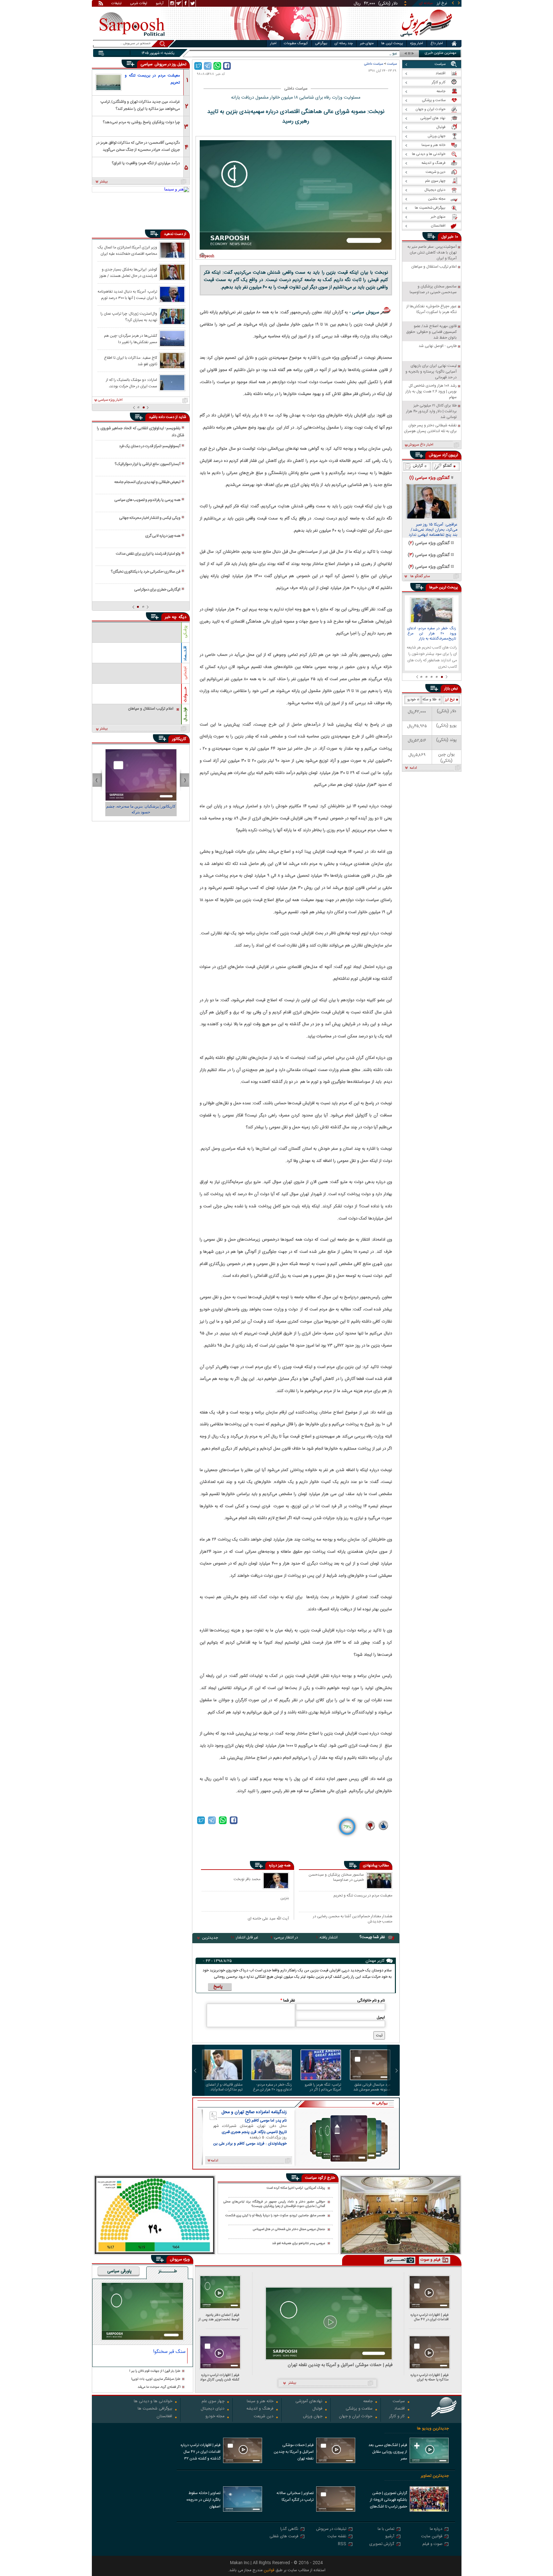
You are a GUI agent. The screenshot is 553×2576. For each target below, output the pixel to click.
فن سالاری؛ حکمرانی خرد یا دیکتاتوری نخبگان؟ (146, 572)
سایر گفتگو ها (420, 576)
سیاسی (147, 64)
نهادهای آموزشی (309, 2402)
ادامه (413, 768)
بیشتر (104, 182)
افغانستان (164, 2417)
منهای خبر (367, 44)
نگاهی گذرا (289, 2529)
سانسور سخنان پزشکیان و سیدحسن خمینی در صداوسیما (336, 1878)
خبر (451, 237)
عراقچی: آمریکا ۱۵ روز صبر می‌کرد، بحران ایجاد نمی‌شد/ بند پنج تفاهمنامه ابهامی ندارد (433, 530)
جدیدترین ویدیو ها (433, 2429)
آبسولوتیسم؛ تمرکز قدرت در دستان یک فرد (150, 446)
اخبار (273, 44)
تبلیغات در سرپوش (331, 2529)
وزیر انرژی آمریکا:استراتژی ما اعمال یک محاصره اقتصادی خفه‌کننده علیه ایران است (127, 250)
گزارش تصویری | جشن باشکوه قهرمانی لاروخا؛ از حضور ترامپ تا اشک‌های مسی (389, 2500)
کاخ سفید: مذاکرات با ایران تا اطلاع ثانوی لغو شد (131, 361)
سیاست (392, 64)
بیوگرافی (321, 44)
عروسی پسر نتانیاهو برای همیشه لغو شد (299, 2243)
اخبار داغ (437, 44)
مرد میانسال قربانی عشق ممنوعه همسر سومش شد (372, 2087)
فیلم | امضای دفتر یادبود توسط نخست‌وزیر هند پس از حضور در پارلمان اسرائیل (219, 2317)
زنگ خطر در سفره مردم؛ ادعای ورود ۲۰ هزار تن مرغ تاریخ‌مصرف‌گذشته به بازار (272, 2087)
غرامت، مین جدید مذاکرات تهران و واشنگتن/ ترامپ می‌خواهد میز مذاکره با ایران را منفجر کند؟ (140, 105)
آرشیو (160, 4)
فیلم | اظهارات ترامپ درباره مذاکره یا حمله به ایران (430, 2377)
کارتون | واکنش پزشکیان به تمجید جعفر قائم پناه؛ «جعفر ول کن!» (141, 809)
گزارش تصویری (382, 2544)
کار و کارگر (397, 2417)
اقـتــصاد (185, 653)
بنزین (285, 1898)
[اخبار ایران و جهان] (425, 39)
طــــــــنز (168, 2272)
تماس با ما (386, 2529)
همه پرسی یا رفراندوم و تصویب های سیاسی (147, 500)
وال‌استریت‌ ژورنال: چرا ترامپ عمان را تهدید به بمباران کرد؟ (129, 317)
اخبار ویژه (417, 44)
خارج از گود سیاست (320, 2178)
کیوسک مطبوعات (296, 44)
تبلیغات (116, 4)
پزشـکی (185, 632)
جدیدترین (210, 1938)
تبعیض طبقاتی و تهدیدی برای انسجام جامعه (147, 482)
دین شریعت (264, 2417)
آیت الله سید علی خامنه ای (268, 1918)
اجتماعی (185, 673)
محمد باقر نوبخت (247, 1879)
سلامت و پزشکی (359, 2409)
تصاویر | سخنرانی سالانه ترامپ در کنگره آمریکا (295, 2496)
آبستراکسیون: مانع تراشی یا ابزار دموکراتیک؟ (148, 464)
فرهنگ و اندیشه (260, 2409)
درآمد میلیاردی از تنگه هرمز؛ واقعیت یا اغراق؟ (146, 163)
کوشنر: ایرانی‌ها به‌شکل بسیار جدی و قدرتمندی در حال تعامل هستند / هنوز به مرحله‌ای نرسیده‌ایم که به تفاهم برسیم (128, 272)
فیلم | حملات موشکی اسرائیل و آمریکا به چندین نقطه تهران (340, 2365)
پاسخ (218, 1987)
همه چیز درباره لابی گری (163, 536)
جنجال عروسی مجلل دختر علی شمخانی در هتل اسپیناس (289, 2230)
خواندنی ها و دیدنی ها (153, 2402)
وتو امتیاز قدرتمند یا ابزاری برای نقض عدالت (148, 554)
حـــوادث (185, 694)
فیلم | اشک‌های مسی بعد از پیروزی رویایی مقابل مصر (388, 2452)
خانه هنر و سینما (260, 2402)
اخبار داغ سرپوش (420, 445)
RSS (342, 2544)
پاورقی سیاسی (119, 2272)
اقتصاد (400, 2409)
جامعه (368, 2402)
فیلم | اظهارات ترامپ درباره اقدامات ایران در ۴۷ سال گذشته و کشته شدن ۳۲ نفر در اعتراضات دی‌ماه (428, 2317)
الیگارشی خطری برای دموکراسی (157, 590)
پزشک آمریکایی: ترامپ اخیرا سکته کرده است (296, 2188)
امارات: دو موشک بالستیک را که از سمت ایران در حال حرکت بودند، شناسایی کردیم (132, 383)
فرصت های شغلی (284, 2537)
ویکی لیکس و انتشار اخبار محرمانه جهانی (150, 518)
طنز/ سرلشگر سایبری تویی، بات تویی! (156, 2379)
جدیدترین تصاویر (435, 2476)
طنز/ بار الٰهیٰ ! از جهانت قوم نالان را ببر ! (155, 2371)
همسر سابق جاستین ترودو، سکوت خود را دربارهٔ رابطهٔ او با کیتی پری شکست (275, 2216)
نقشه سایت (337, 2537)
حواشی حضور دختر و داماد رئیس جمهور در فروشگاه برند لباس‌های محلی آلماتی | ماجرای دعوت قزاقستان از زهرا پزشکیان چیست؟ (274, 2204)
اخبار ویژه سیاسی (110, 400)
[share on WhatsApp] (217, 66)
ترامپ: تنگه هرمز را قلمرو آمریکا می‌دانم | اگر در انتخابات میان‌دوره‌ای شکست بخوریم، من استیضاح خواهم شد (323, 2087)
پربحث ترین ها (392, 44)
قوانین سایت (432, 2537)
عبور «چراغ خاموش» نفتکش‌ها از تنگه (368, 54)
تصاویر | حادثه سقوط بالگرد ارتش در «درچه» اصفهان (203, 2500)
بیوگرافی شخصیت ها (155, 2409)
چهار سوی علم (213, 2402)
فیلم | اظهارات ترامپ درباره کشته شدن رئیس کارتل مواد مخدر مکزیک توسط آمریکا (220, 2377)
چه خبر (171, 617)
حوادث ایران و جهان (356, 2417)
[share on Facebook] (227, 66)
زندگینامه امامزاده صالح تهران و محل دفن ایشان (254, 2112)
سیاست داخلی (374, 64)
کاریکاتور (179, 739)
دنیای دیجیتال (212, 2409)
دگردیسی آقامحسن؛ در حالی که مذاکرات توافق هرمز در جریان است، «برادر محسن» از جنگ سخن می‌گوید (138, 146)
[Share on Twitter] (198, 66)
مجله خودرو (215, 2417)
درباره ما (436, 2529)
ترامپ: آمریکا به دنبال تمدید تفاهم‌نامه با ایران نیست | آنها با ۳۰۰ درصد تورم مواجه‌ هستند (127, 294)
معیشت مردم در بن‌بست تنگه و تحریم (363, 1896)
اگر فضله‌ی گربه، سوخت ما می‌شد (159, 2387)
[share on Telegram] (208, 66)
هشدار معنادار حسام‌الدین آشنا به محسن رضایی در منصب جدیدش (353, 1919)
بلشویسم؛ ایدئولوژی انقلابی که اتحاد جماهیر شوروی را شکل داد (140, 432)
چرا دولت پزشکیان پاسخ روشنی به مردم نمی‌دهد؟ (141, 122)
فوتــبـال (185, 714)
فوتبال (317, 2409)
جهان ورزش (313, 2417)
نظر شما (288, 2000)
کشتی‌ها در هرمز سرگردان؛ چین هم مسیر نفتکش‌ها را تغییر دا (131, 339)
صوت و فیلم (432, 2544)
